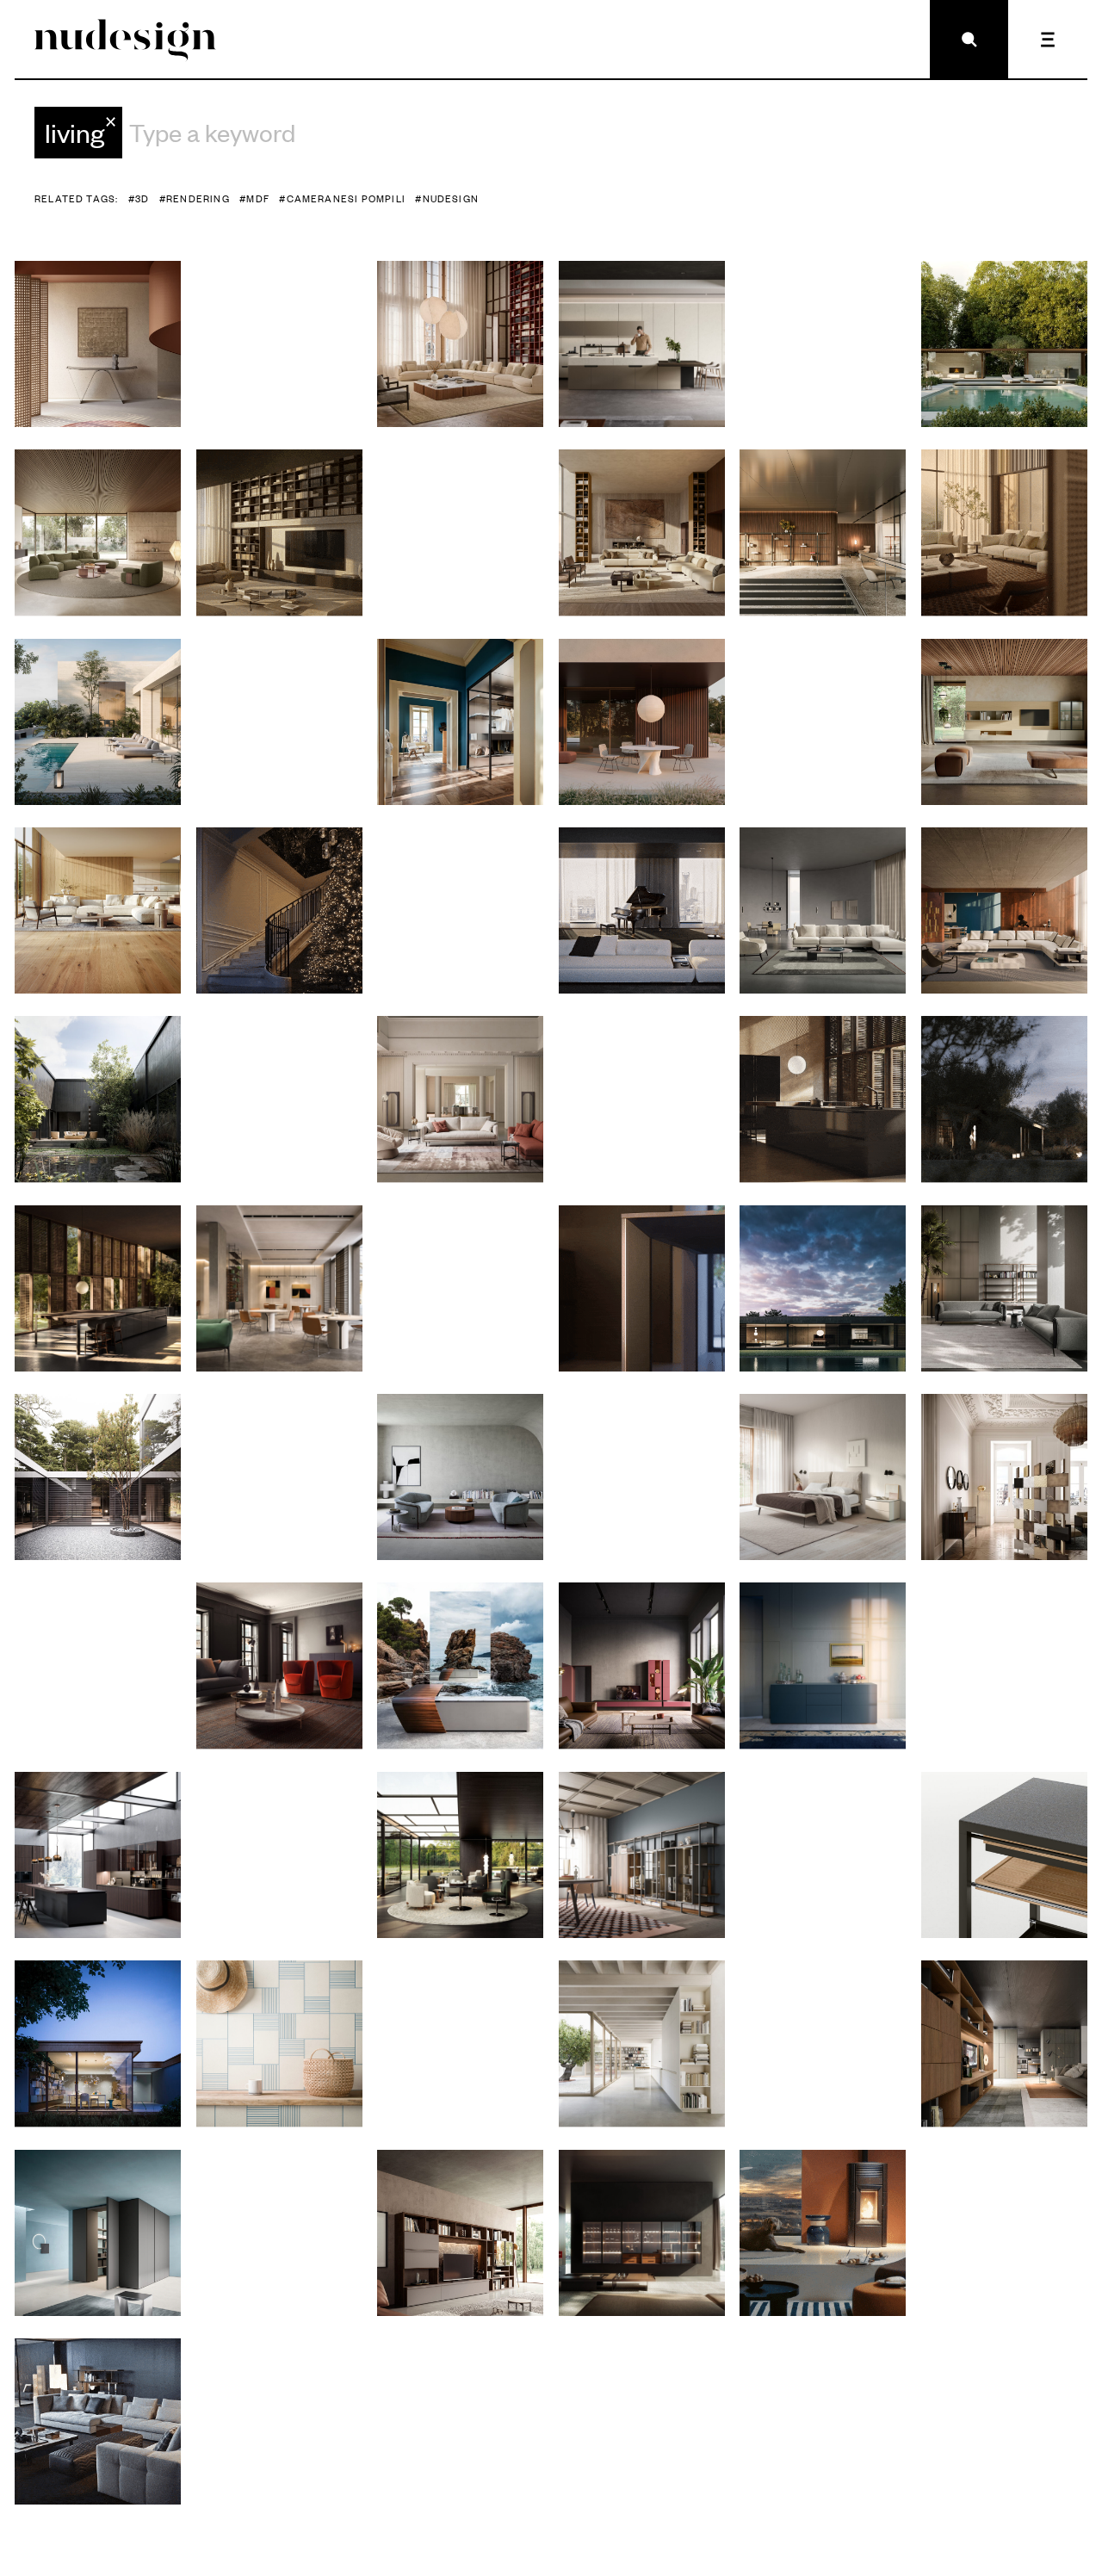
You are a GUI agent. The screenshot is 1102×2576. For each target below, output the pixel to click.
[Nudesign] (125, 39)
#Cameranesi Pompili (342, 198)
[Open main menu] (1047, 39)
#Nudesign (447, 198)
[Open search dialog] (969, 39)
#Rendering (195, 198)
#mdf (254, 198)
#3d (139, 198)
